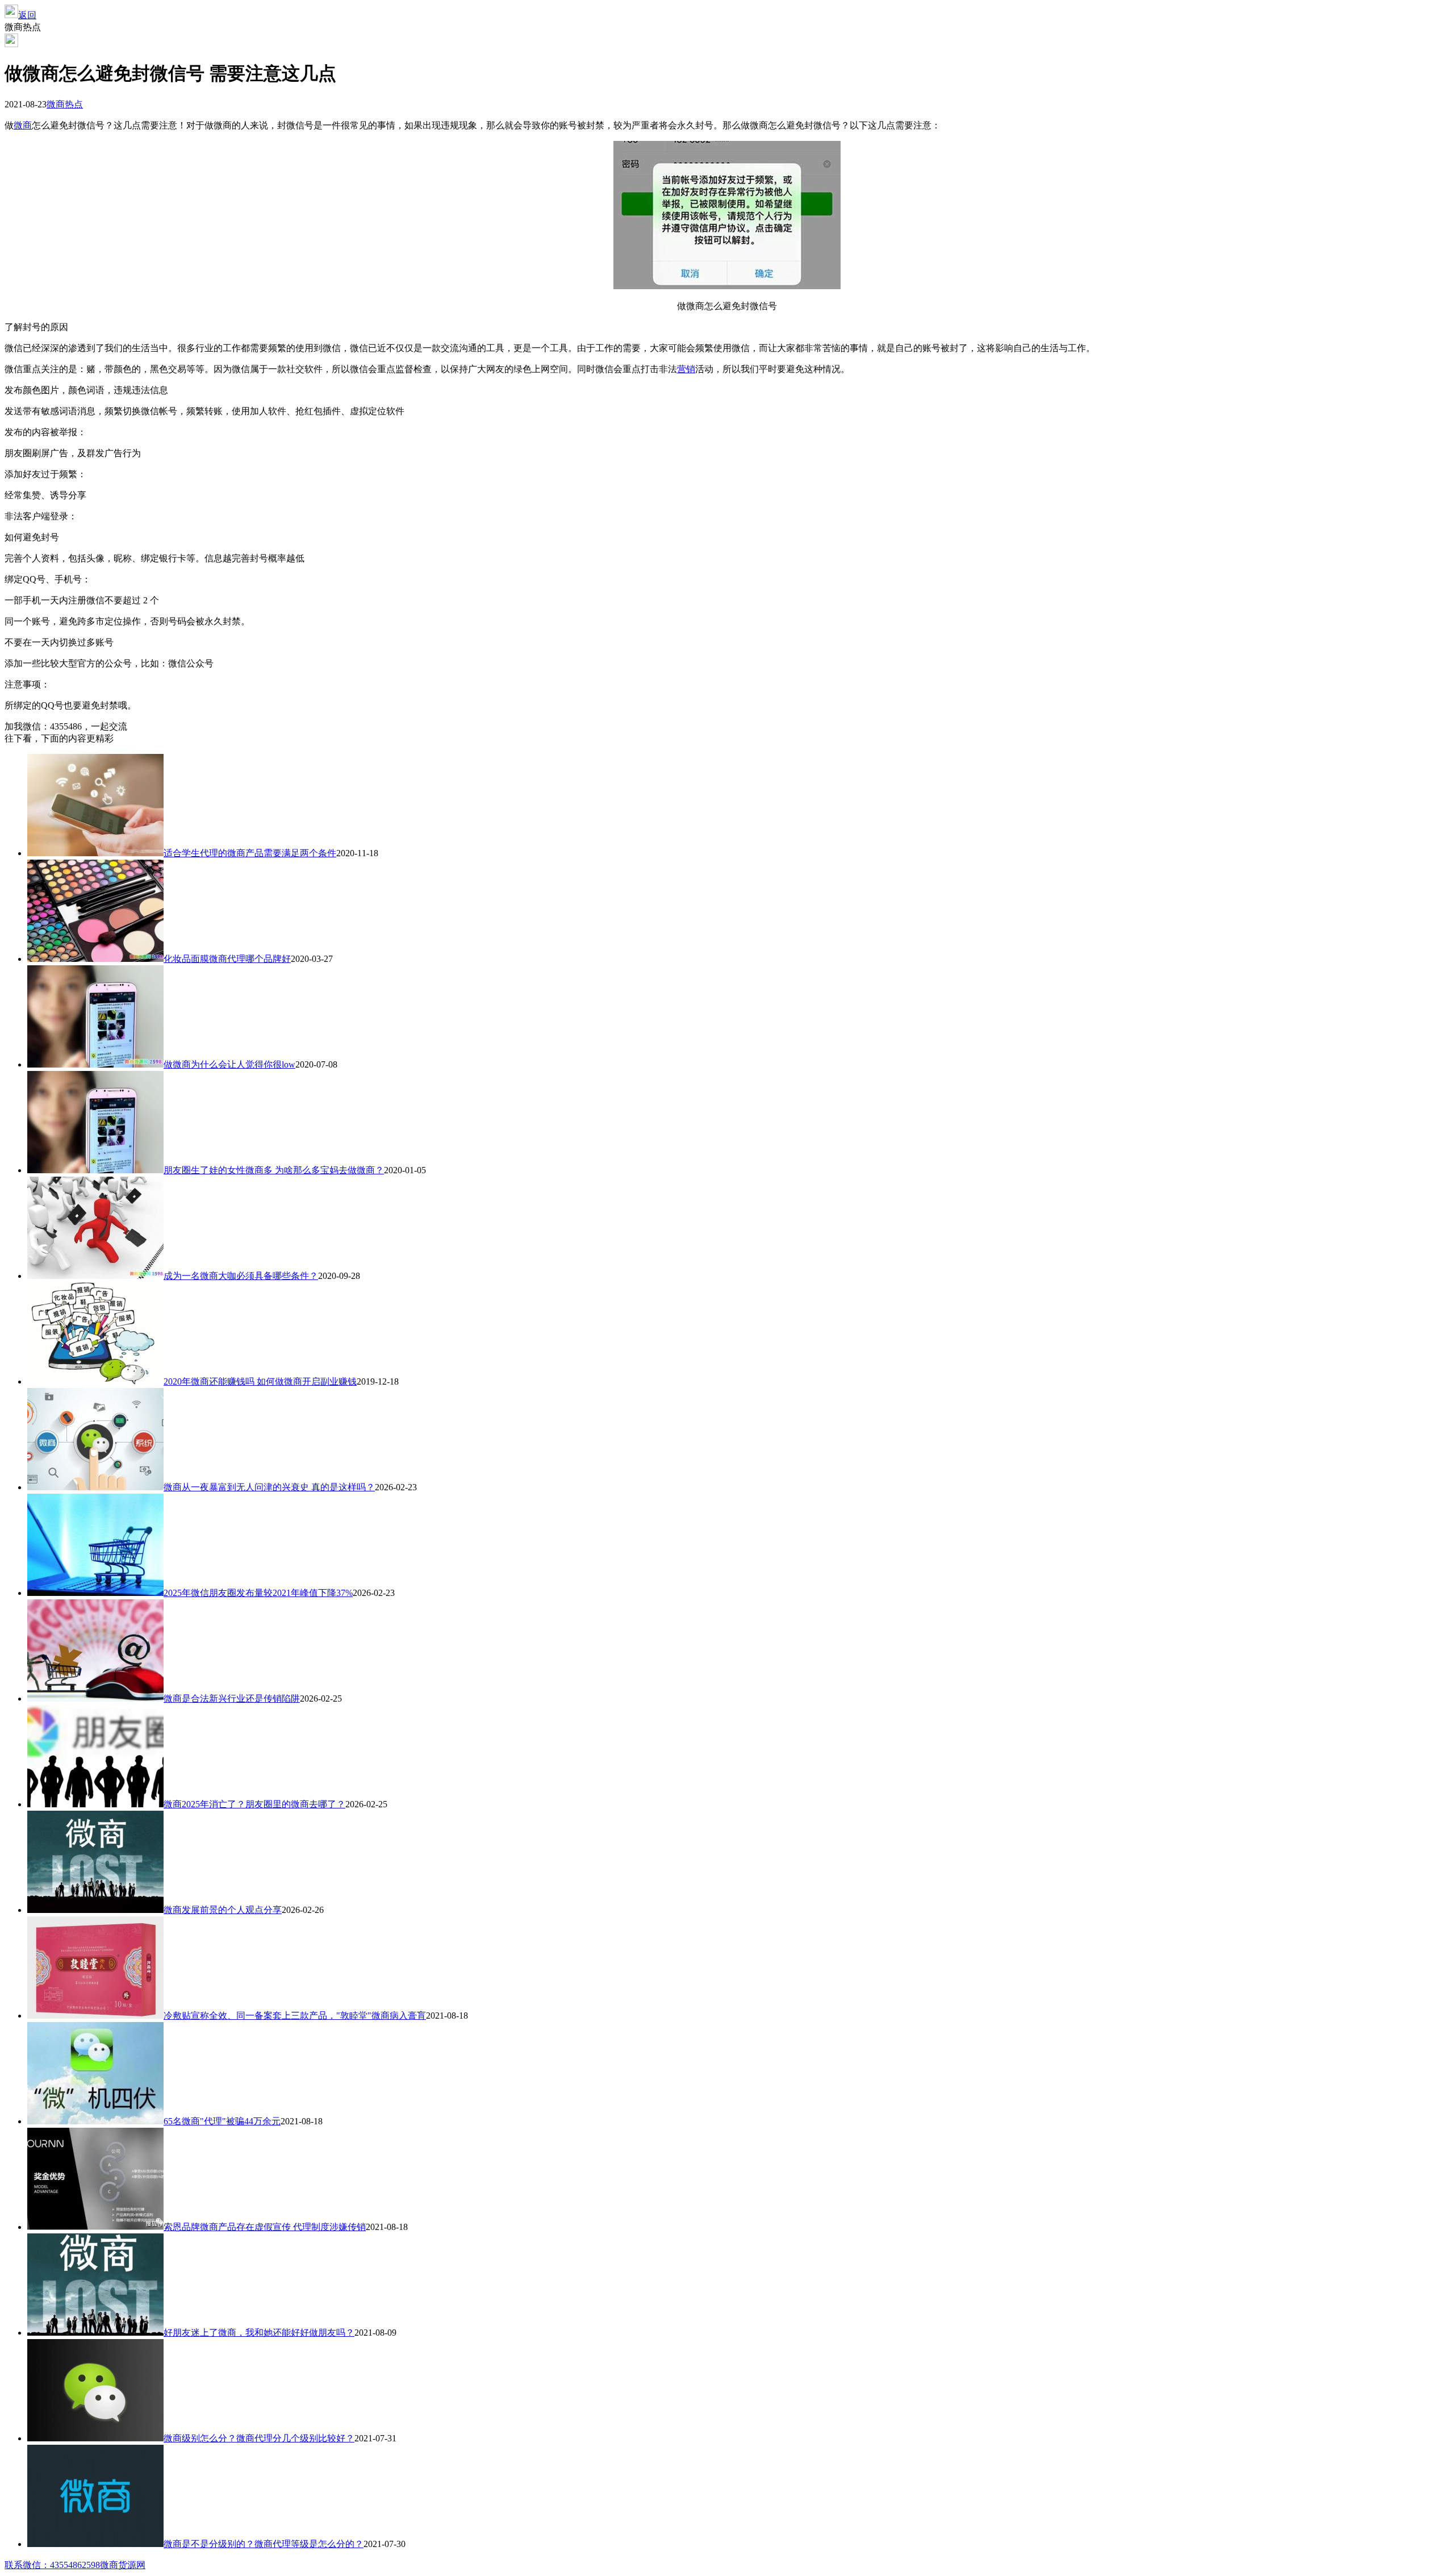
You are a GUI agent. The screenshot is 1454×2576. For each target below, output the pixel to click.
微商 (23, 125)
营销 (686, 369)
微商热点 (65, 104)
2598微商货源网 (114, 2565)
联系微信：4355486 (43, 2565)
